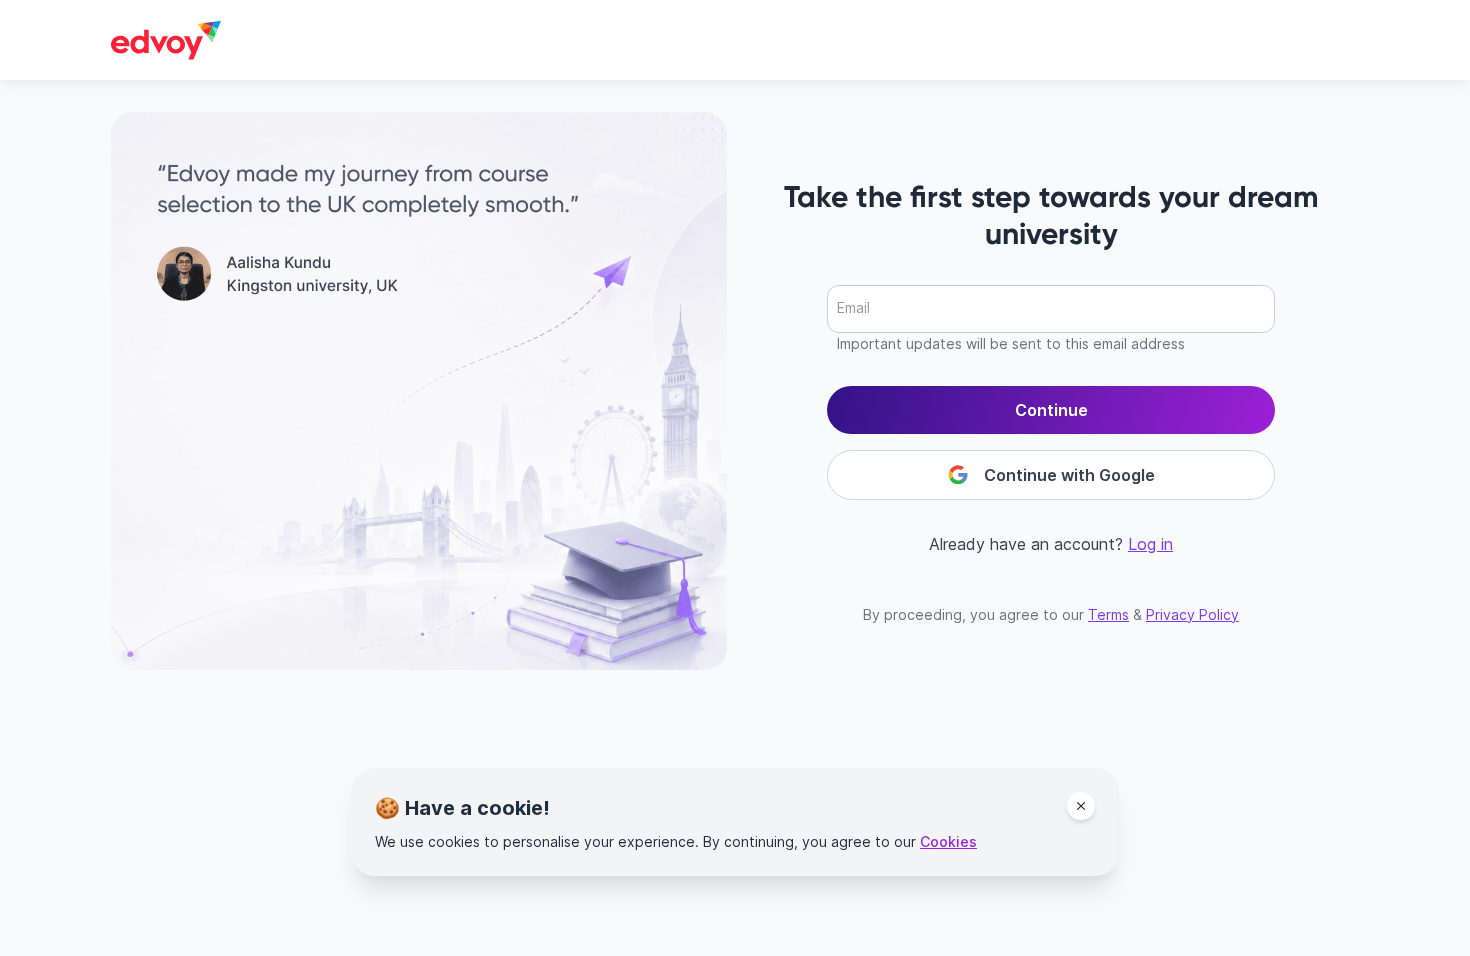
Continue (1051, 410)
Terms (1108, 614)
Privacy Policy (1192, 614)
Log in (1150, 544)
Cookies (948, 841)
